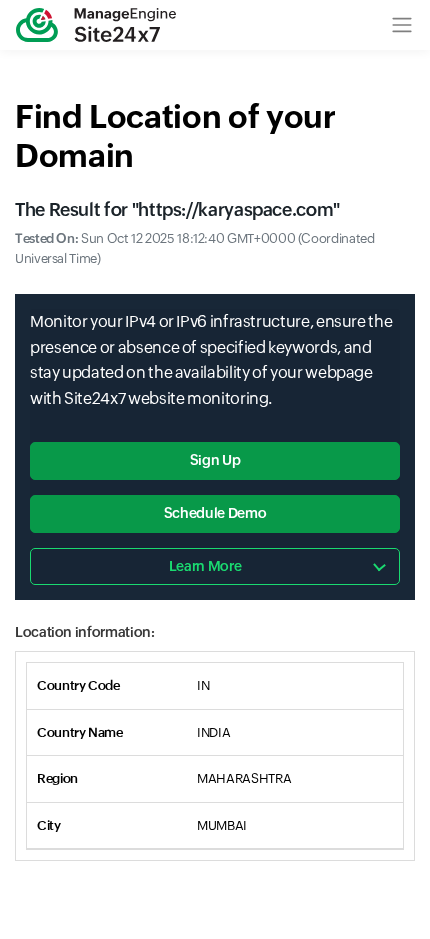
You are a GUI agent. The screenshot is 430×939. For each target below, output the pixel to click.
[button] (402, 25)
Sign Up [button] (215, 460)
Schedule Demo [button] (215, 513)
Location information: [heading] (84, 632)
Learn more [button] (205, 566)
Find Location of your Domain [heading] (175, 135)
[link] (96, 25)
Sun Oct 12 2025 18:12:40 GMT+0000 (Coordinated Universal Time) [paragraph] (195, 249)
